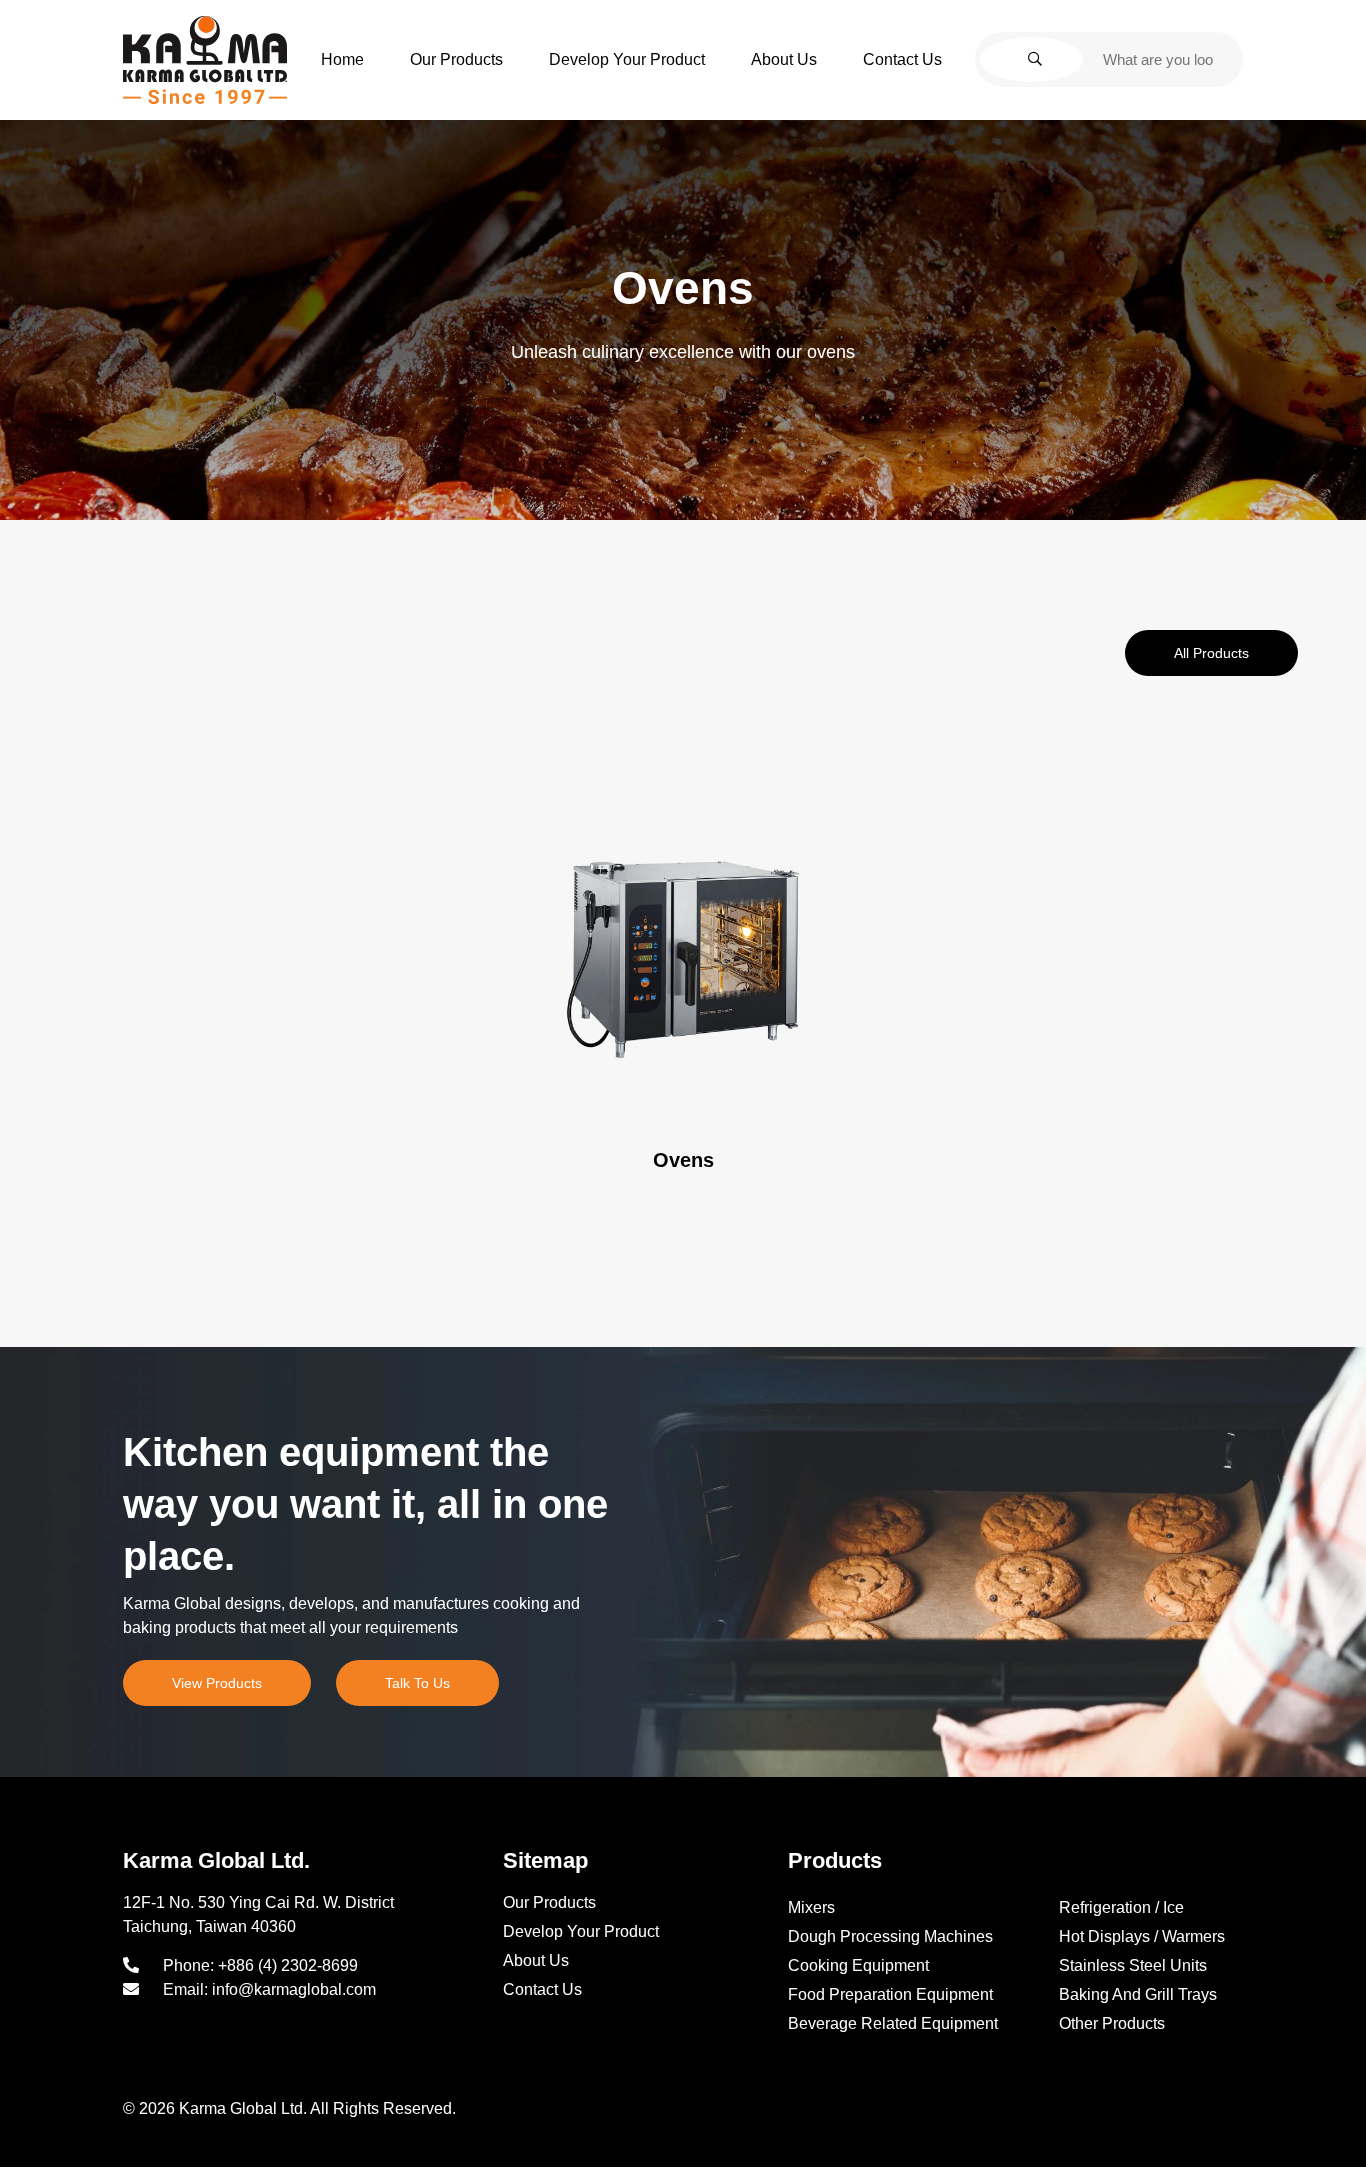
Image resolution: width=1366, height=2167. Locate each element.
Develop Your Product (627, 59)
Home (342, 59)
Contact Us (902, 59)
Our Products (456, 59)
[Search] (1031, 59)
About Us (784, 59)
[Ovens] (683, 959)
